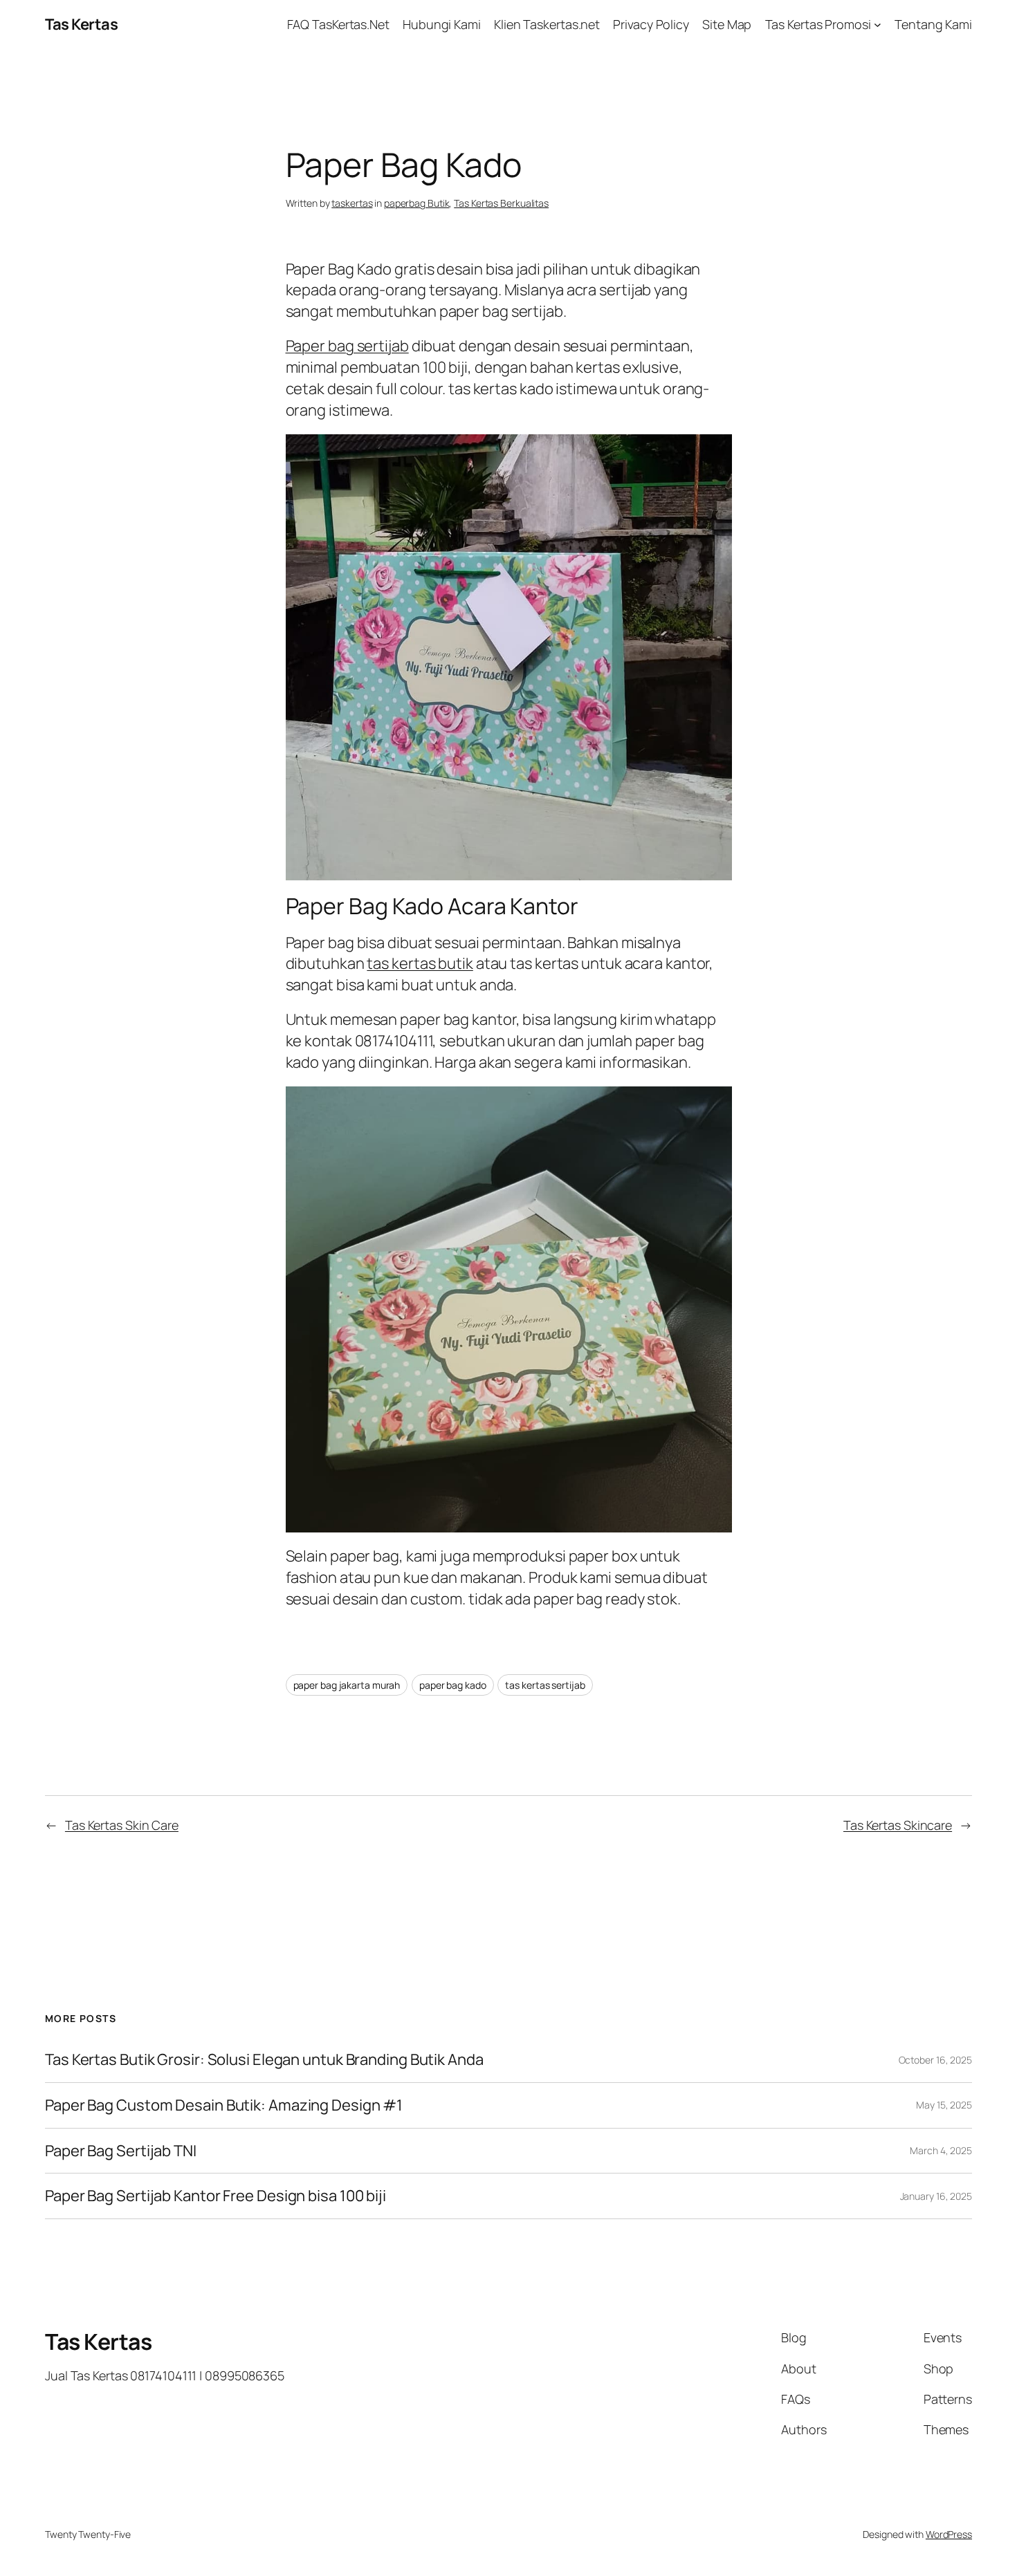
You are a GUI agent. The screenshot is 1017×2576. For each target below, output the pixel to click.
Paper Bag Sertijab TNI (121, 2151)
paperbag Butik (417, 203)
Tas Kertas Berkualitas (501, 203)
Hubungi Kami (442, 24)
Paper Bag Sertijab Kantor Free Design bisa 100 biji (216, 2196)
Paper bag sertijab (347, 346)
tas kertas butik (420, 963)
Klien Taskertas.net (547, 24)
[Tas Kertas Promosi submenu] (878, 25)
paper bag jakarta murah (347, 1685)
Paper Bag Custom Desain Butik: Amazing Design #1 (224, 2105)
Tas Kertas (81, 24)
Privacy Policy (651, 24)
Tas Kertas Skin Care (122, 1825)
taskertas (352, 203)
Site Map (727, 24)
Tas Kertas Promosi (818, 24)
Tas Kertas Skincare (898, 1825)
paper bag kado (453, 1685)
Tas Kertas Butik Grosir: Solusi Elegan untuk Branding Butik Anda (264, 2060)
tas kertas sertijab (545, 1685)
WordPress (949, 2534)
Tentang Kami (933, 24)
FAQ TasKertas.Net (338, 24)
